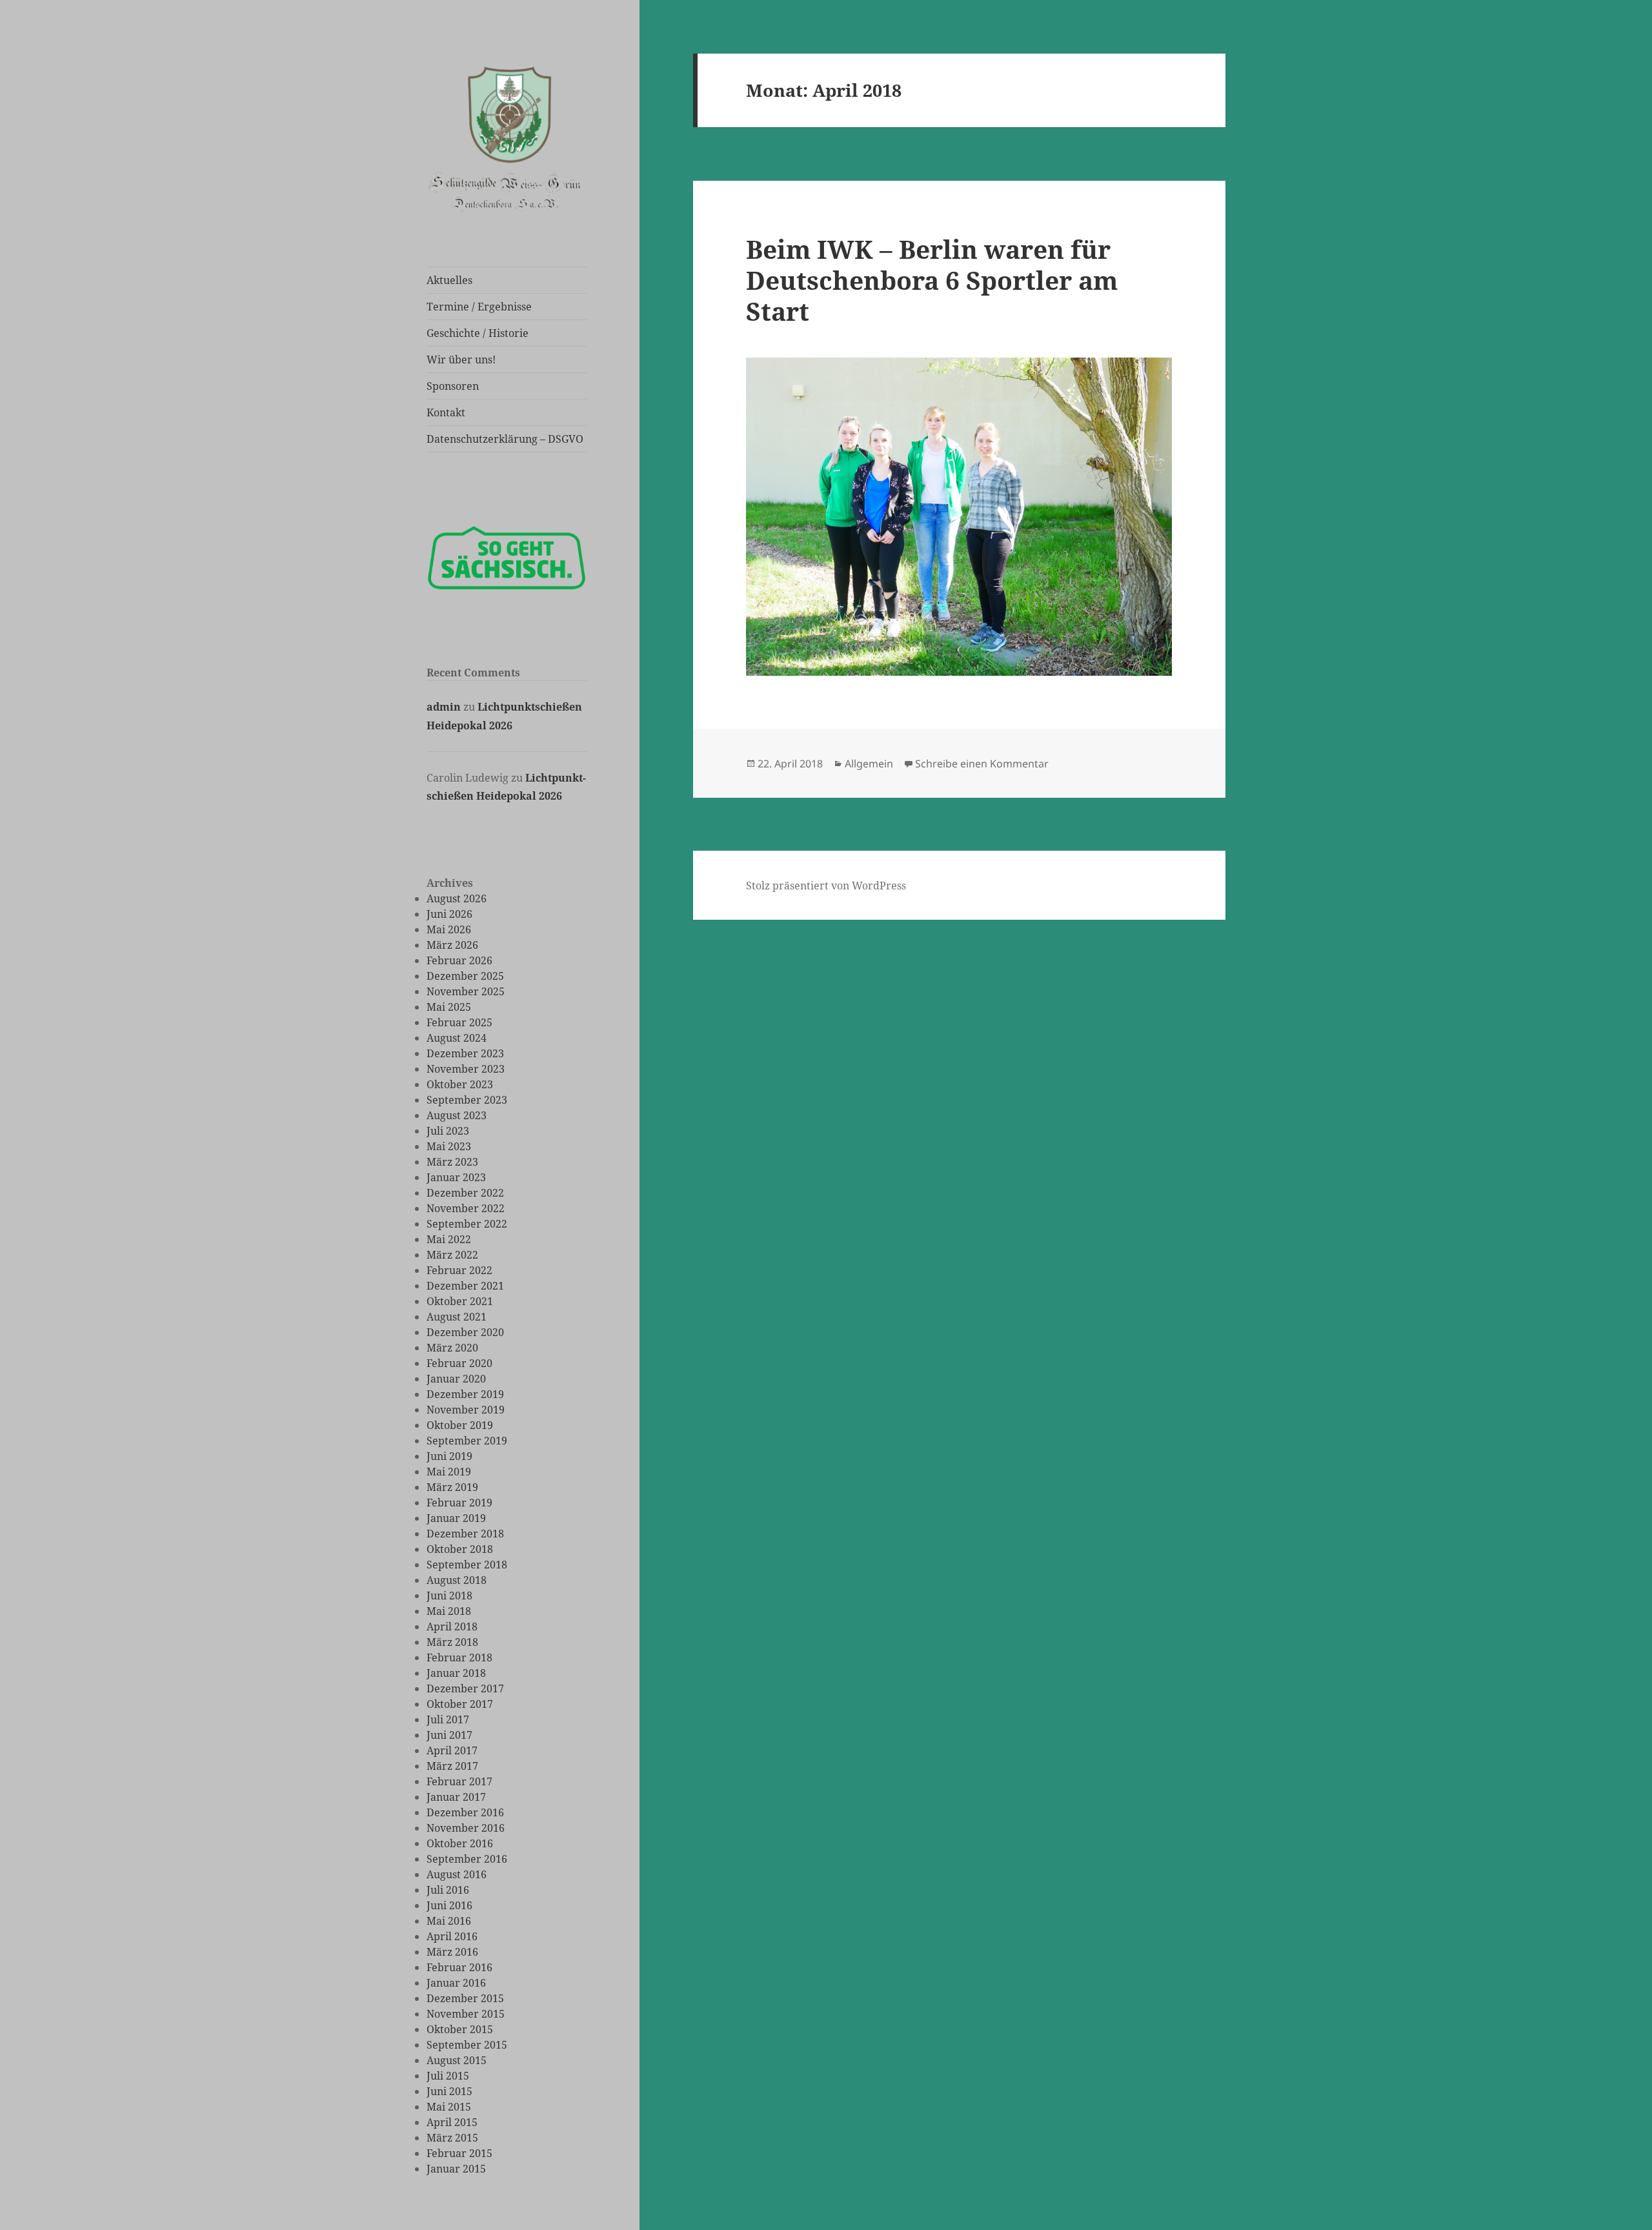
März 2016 (452, 1952)
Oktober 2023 (460, 1084)
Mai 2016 (449, 1921)
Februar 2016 (459, 1967)
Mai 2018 (449, 1611)
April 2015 (452, 2122)
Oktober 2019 (460, 1425)
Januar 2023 (456, 1177)
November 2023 (466, 1069)
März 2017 (452, 1766)
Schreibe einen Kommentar (982, 764)
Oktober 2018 (460, 1549)
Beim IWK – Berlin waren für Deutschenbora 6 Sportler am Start (932, 280)
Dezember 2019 (465, 1394)
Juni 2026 (449, 914)
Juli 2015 (448, 2076)
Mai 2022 (449, 1239)
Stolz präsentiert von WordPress (826, 886)
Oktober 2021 (460, 1301)
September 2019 (467, 1441)
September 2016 (467, 1859)
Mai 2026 (449, 929)
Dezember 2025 (465, 976)
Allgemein (869, 764)
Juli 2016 (448, 1890)
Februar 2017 (459, 1781)
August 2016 (457, 1874)
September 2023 (467, 1100)
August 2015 (457, 2060)
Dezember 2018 (465, 1534)
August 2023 (457, 1115)
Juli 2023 (448, 1131)
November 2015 (466, 2014)
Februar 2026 (459, 960)
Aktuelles (449, 280)
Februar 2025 (459, 1022)
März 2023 (452, 1162)
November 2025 (466, 991)
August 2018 (457, 1580)
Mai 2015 (449, 2107)
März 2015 (452, 2138)
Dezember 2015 (465, 1998)
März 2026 (452, 945)
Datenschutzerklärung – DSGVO (505, 439)
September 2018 (467, 1565)
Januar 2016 (456, 1983)
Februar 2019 (459, 1503)
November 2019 (466, 1410)
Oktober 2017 (460, 1704)
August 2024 (457, 1038)
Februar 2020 (459, 1363)
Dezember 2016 (465, 1812)
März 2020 (452, 1348)
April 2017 (452, 1750)
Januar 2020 (456, 1379)
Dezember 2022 (465, 1193)
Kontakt (446, 412)
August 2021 (457, 1317)
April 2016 (452, 1936)
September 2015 (467, 2045)
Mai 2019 (449, 1472)
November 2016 (466, 1828)
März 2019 (452, 1487)
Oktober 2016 (460, 1843)
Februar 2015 (459, 2153)
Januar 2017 (456, 1797)
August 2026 (457, 898)
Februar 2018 (459, 1657)
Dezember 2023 (465, 1053)
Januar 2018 (456, 1673)
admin (444, 707)
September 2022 (467, 1224)
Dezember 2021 (465, 1286)
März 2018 (452, 1642)
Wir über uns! (461, 360)
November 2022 (466, 1208)
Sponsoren (453, 386)
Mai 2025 (449, 1007)
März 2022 (452, 1255)
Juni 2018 (449, 1596)
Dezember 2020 (465, 1332)
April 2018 (452, 1627)
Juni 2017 (449, 1735)
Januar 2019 (456, 1518)
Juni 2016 (449, 1905)
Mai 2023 (449, 1146)
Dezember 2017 (465, 1688)
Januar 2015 (456, 2169)
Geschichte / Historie (478, 333)
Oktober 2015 (460, 2029)
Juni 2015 (449, 2091)
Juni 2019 (449, 1456)
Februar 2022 (459, 1270)
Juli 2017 (448, 1719)
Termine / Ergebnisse (479, 307)
